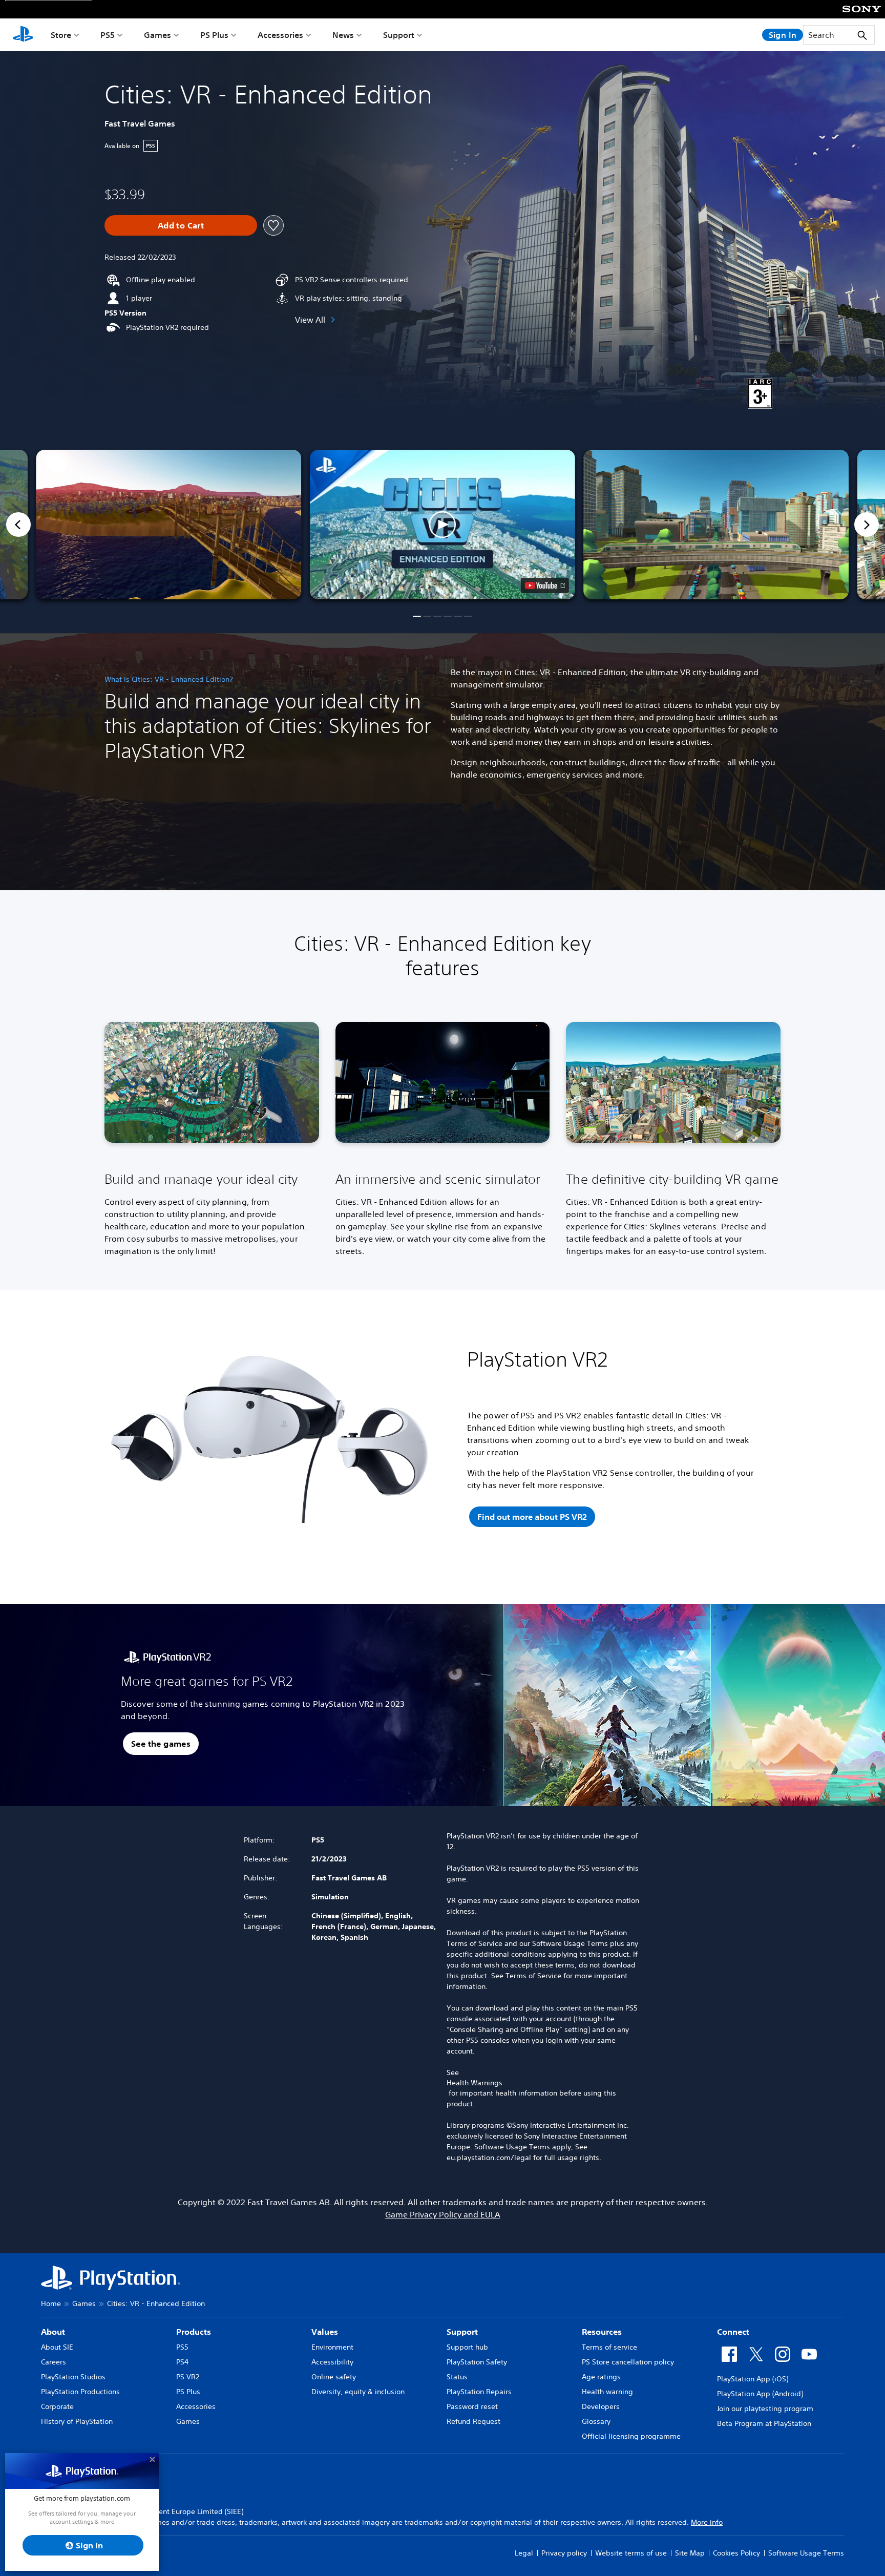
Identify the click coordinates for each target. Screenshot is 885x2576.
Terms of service (609, 2347)
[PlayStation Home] (23, 35)
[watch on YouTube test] (545, 585)
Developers (601, 2406)
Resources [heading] (602, 2332)
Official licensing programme (631, 2436)
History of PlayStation (77, 2421)
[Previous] (18, 525)
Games (157, 35)
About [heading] (53, 2332)
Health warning (607, 2392)
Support (399, 35)
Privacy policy (564, 2553)
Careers (54, 2362)
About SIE (57, 2347)
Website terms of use (631, 2553)
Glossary (596, 2421)
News (343, 35)
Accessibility (332, 2362)
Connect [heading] (733, 2332)
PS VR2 (188, 2377)
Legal (524, 2553)
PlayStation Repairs (479, 2392)
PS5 (108, 35)
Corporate (57, 2406)
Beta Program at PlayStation (764, 2423)
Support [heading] (462, 2332)
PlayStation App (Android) (760, 2394)
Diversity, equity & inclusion (358, 2392)
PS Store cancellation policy (628, 2362)
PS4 (182, 2362)
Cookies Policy (736, 2553)
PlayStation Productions (80, 2392)
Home (51, 2303)
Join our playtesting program (765, 2409)
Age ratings (601, 2377)
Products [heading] (194, 2332)
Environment (332, 2347)
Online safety (334, 2377)
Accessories (280, 35)
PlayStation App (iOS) (753, 2379)
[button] (442, 525)
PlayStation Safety (477, 2362)
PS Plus (214, 35)
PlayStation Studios (73, 2377)
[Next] (867, 525)
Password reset (472, 2406)
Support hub (467, 2347)
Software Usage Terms (806, 2553)
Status (457, 2377)
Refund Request (473, 2421)
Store (61, 35)
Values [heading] (325, 2332)
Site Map (690, 2553)
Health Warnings (475, 2083)
